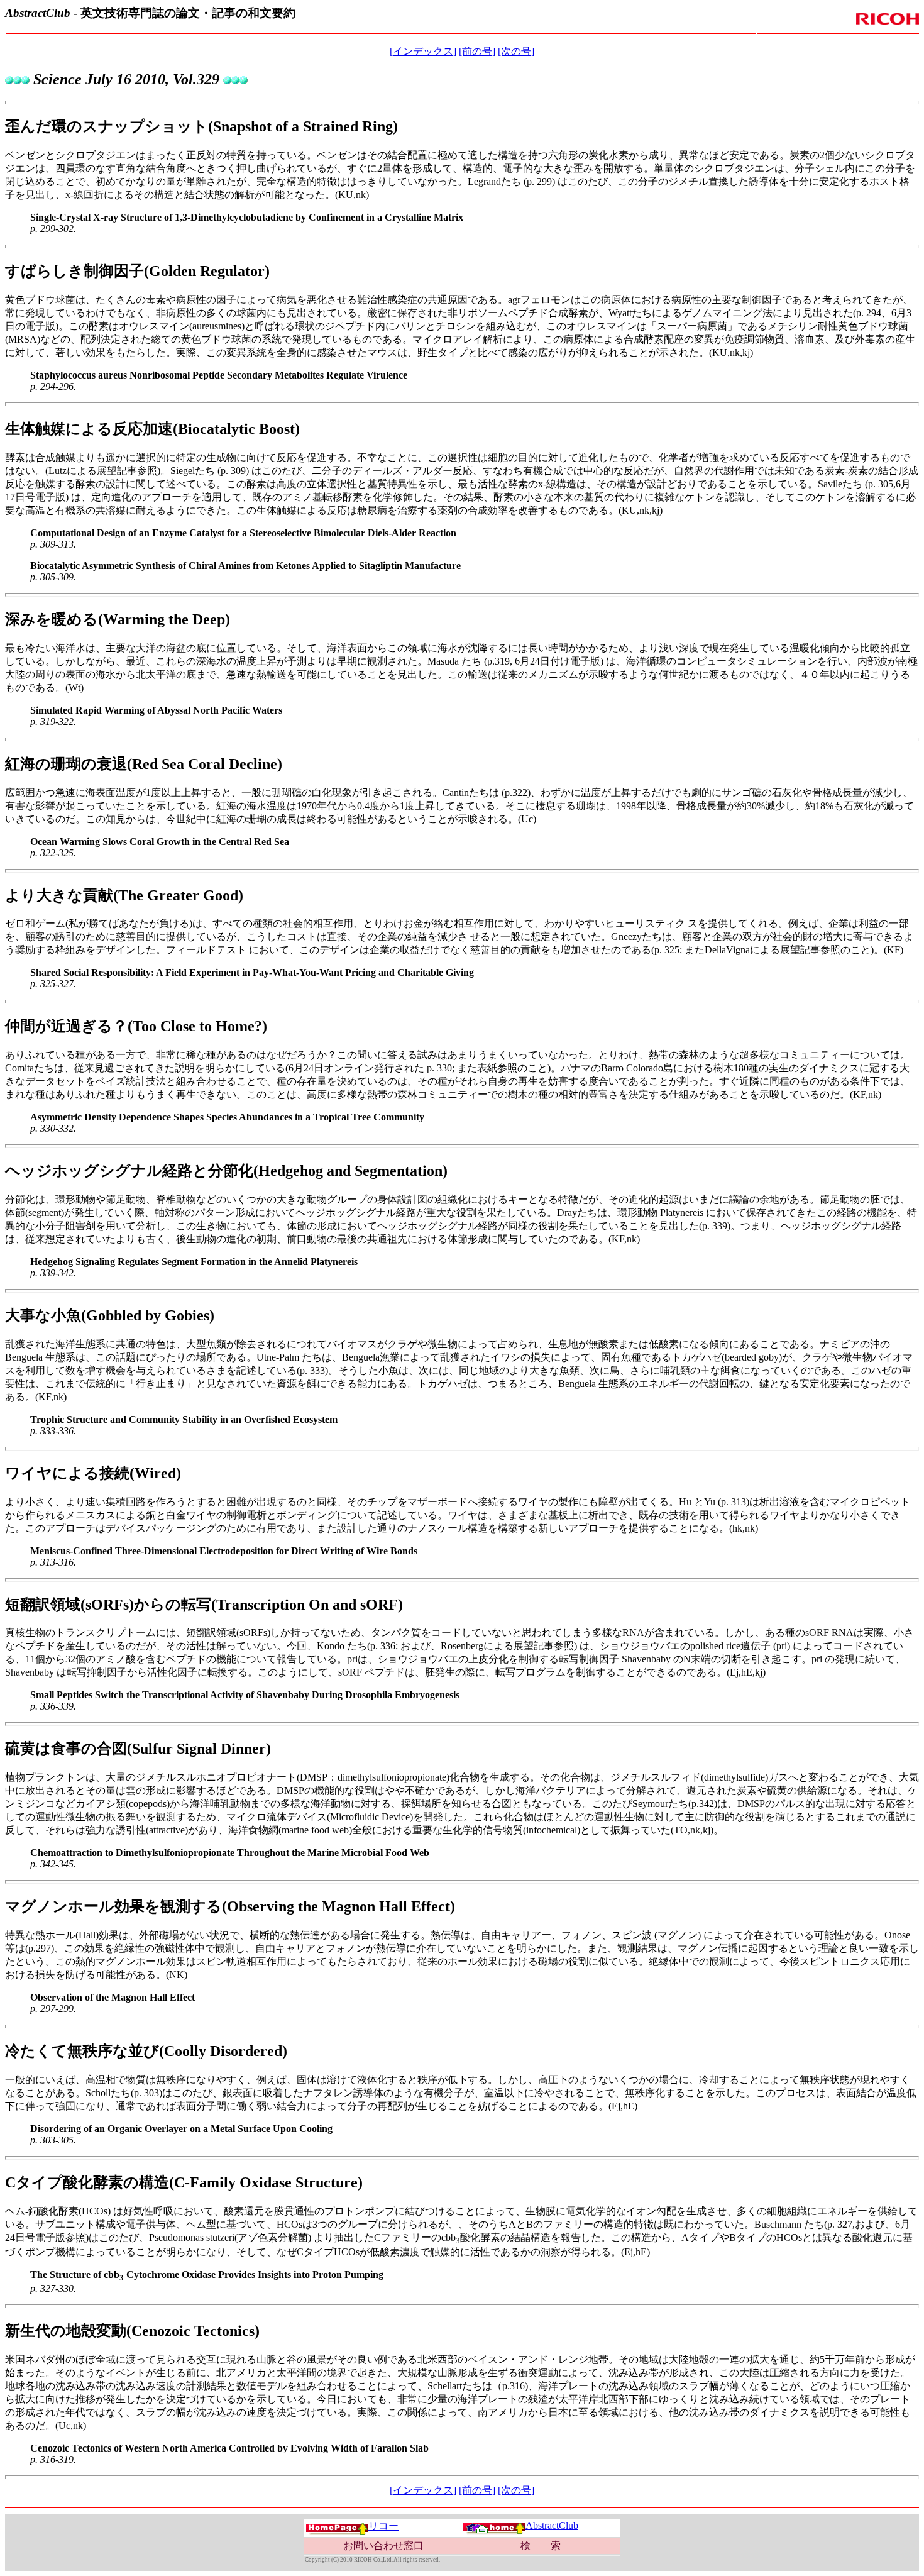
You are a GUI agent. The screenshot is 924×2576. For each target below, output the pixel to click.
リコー (383, 2526)
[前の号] (477, 51)
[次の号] (516, 51)
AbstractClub (552, 2525)
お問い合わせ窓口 (383, 2546)
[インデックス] (423, 51)
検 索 (541, 2546)
